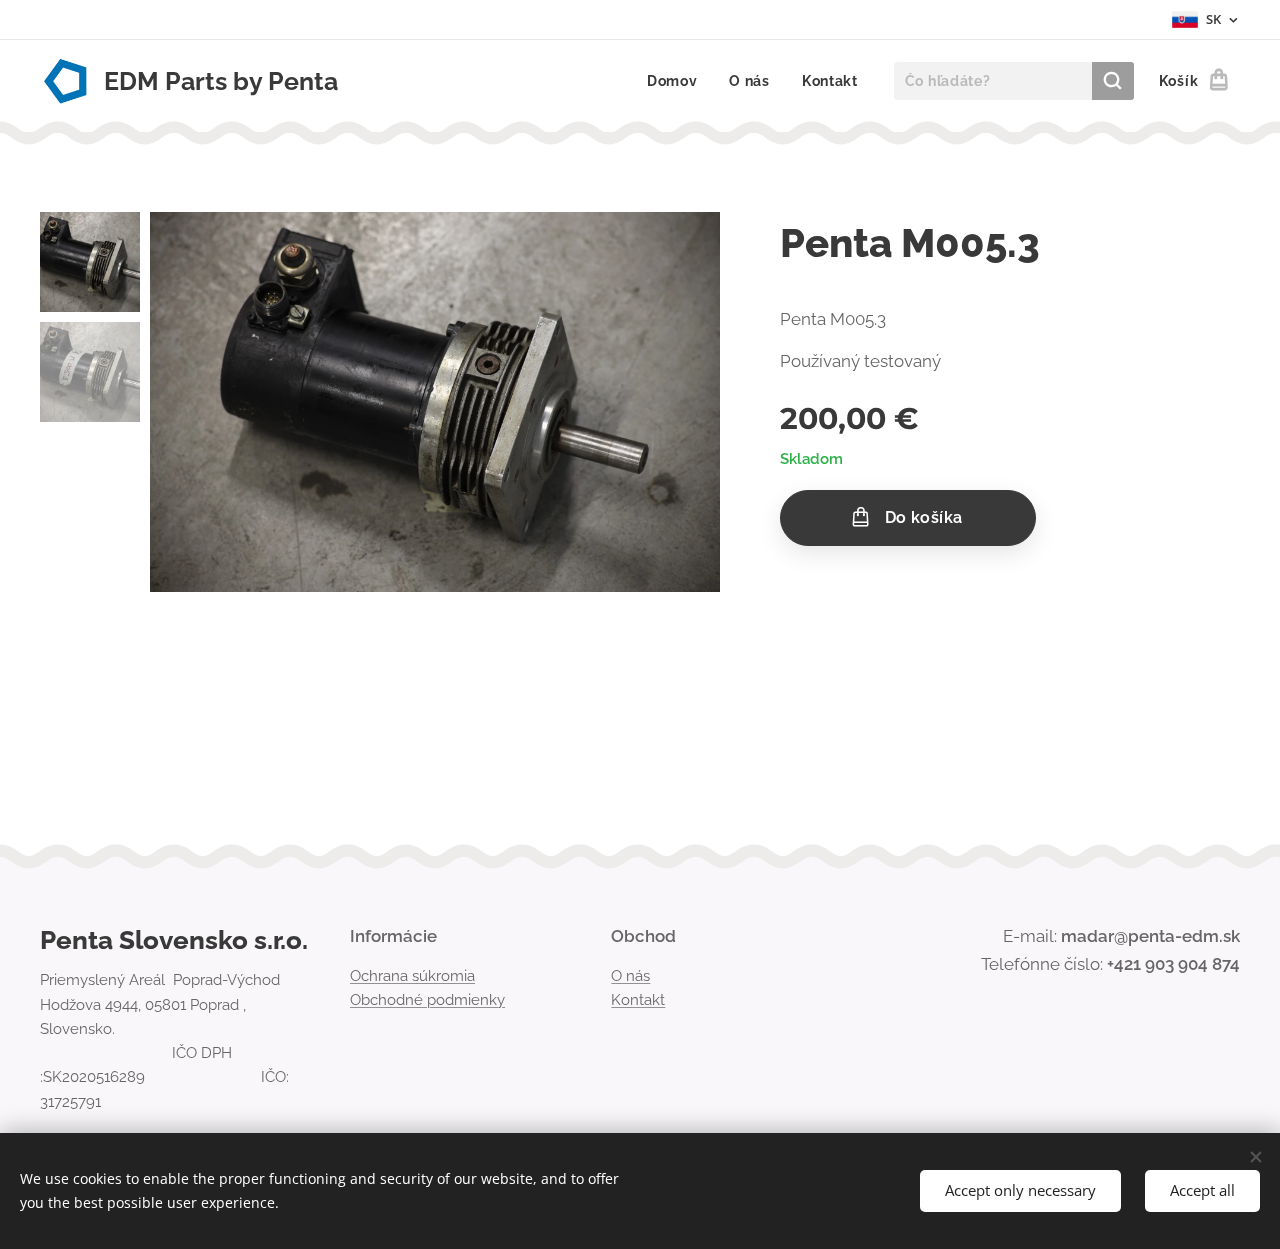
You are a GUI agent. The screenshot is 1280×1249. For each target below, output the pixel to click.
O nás (630, 976)
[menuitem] (678, 81)
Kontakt (638, 1000)
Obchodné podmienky (427, 1000)
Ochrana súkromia (412, 976)
